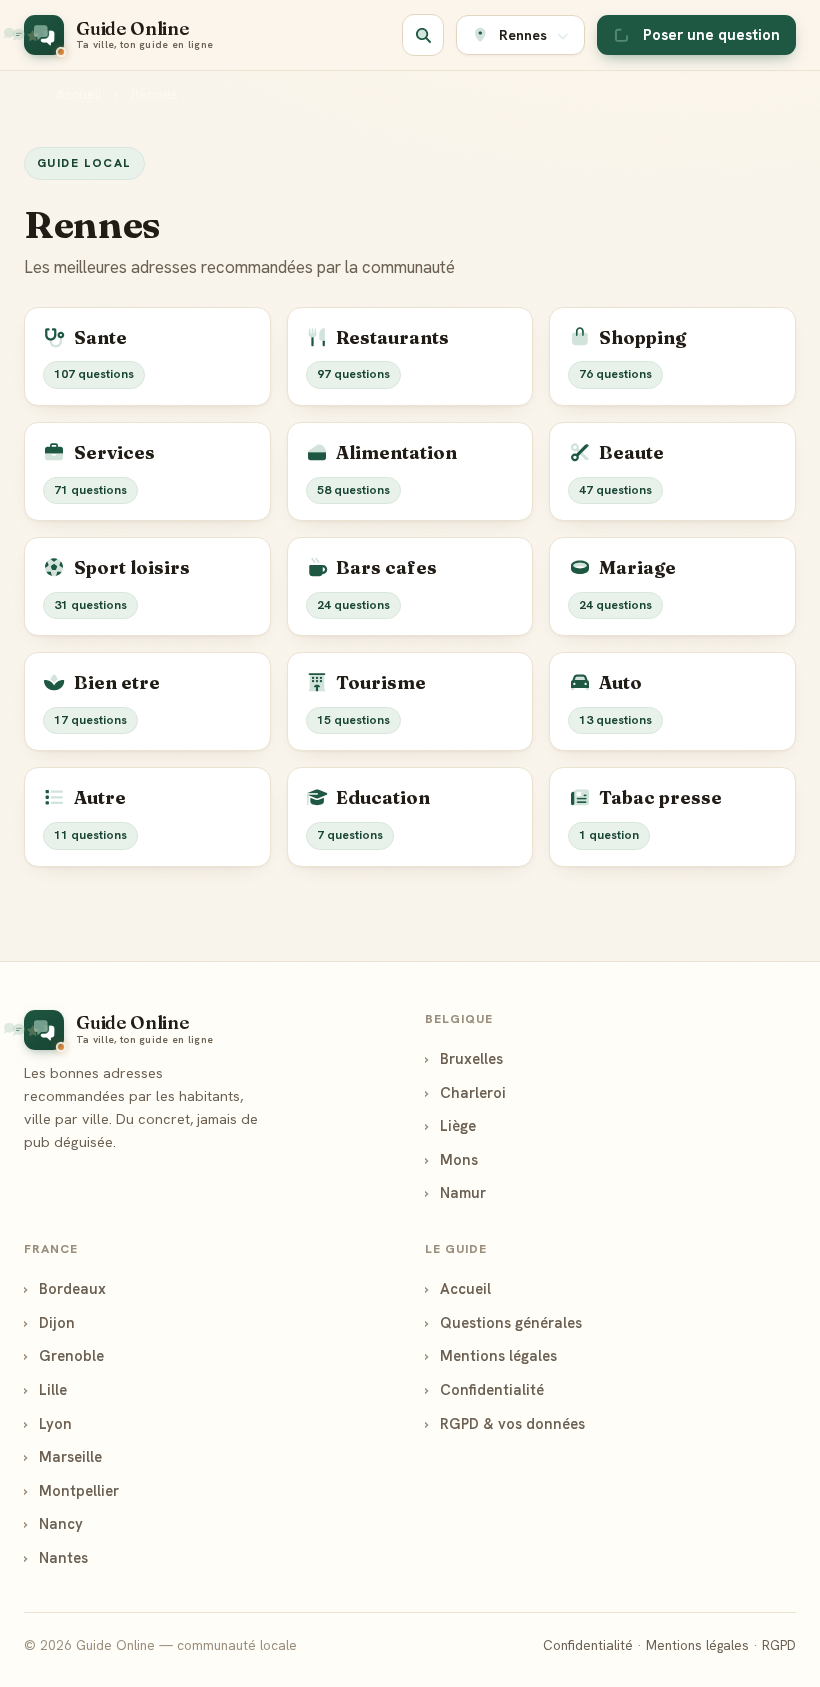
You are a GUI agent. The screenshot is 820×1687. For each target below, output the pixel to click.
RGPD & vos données (505, 1423)
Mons (451, 1159)
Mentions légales (491, 1355)
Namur (455, 1192)
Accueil (79, 94)
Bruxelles (464, 1058)
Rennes (154, 94)
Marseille (63, 1456)
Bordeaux (65, 1288)
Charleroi (465, 1092)
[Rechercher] (423, 35)
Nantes (56, 1557)
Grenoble (64, 1355)
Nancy (53, 1523)
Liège (450, 1125)
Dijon (49, 1322)
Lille (45, 1389)
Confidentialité (484, 1389)
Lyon (48, 1423)
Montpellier (71, 1490)
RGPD (779, 1645)
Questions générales (503, 1322)
